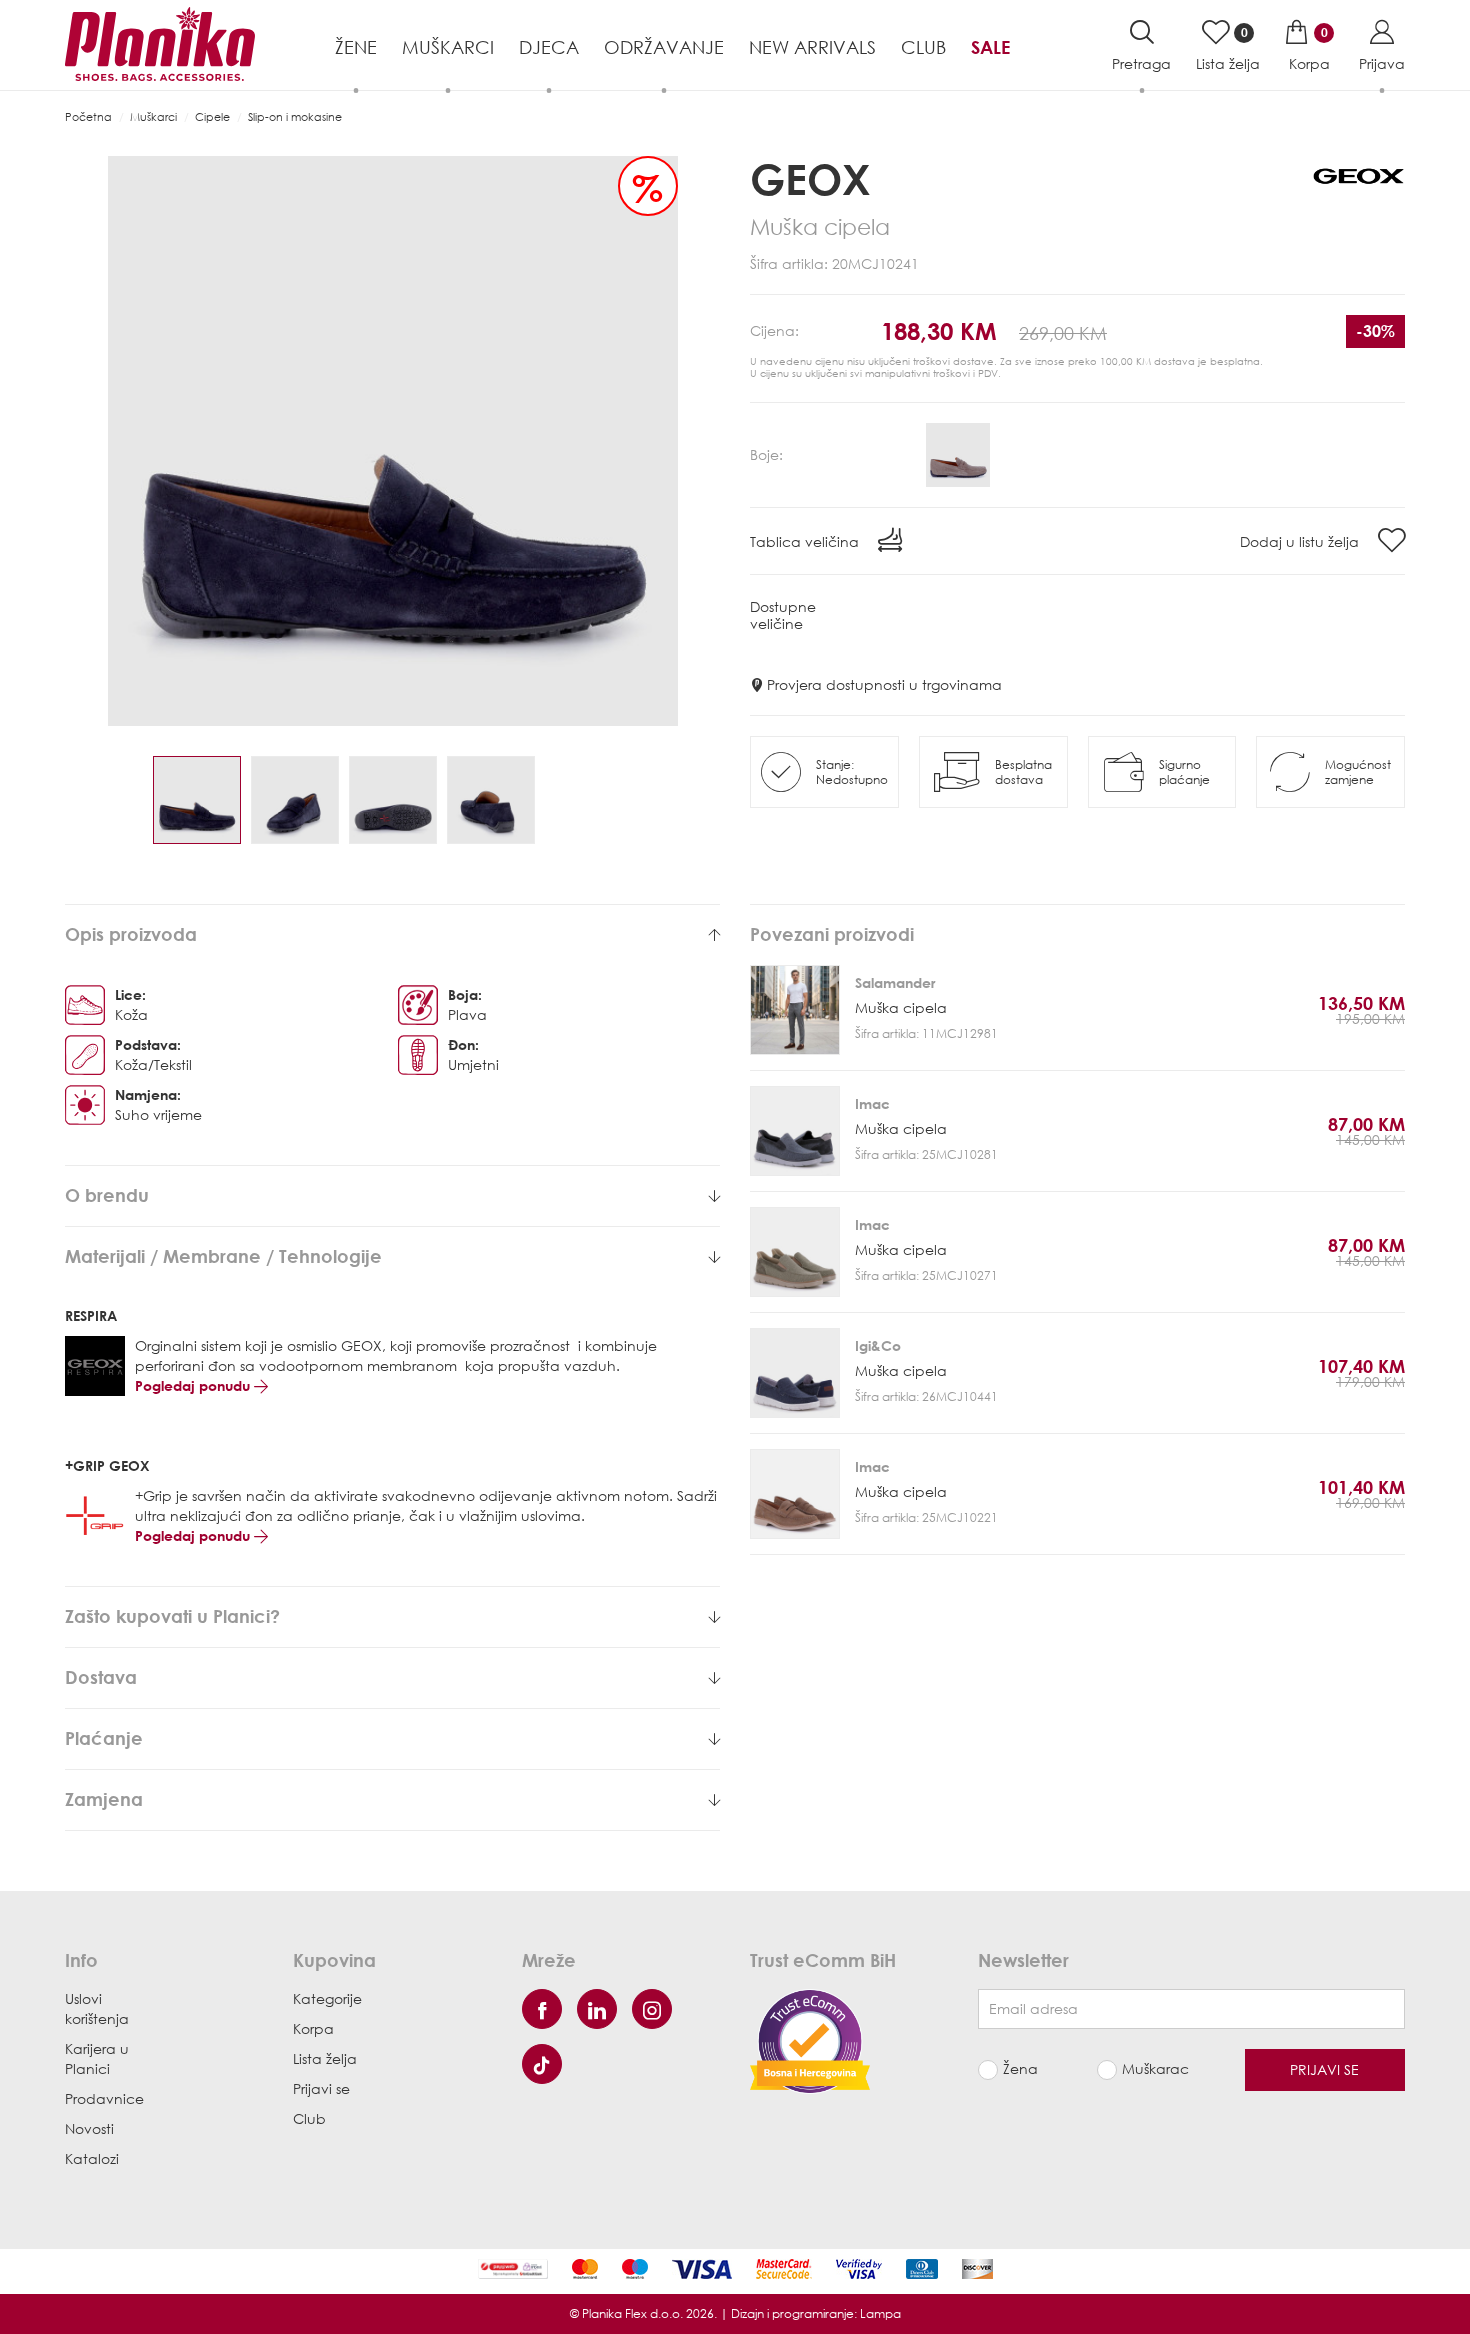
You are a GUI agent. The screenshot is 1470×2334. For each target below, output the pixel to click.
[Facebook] (542, 2009)
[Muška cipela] (795, 1010)
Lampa (880, 2313)
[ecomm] (810, 2039)
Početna (88, 116)
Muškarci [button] (448, 47)
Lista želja (325, 2058)
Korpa (313, 2028)
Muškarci (153, 116)
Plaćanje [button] (104, 1739)
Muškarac (1155, 2068)
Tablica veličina (806, 541)
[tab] (392, 935)
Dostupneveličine (783, 615)
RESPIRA (91, 1315)
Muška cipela (901, 1007)
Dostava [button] (101, 1678)
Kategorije (327, 1998)
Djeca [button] (549, 47)
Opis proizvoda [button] (131, 935)
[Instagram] (652, 2009)
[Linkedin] (597, 2009)
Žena (1020, 2068)
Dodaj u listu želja (1301, 541)
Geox (810, 178)
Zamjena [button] (104, 1800)
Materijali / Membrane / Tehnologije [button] (223, 1257)
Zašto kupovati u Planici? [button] (172, 1617)
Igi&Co (878, 1345)
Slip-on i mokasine (295, 116)
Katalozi (92, 2158)
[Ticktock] (542, 2064)
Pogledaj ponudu (194, 1385)
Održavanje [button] (664, 47)
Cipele (212, 116)
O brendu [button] (107, 1196)
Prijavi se (321, 2088)
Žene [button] (356, 47)
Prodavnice (104, 2098)
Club (923, 47)
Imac (872, 1103)
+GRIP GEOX (107, 1465)
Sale (990, 47)
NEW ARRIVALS (812, 47)
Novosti (89, 2128)
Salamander (895, 982)
